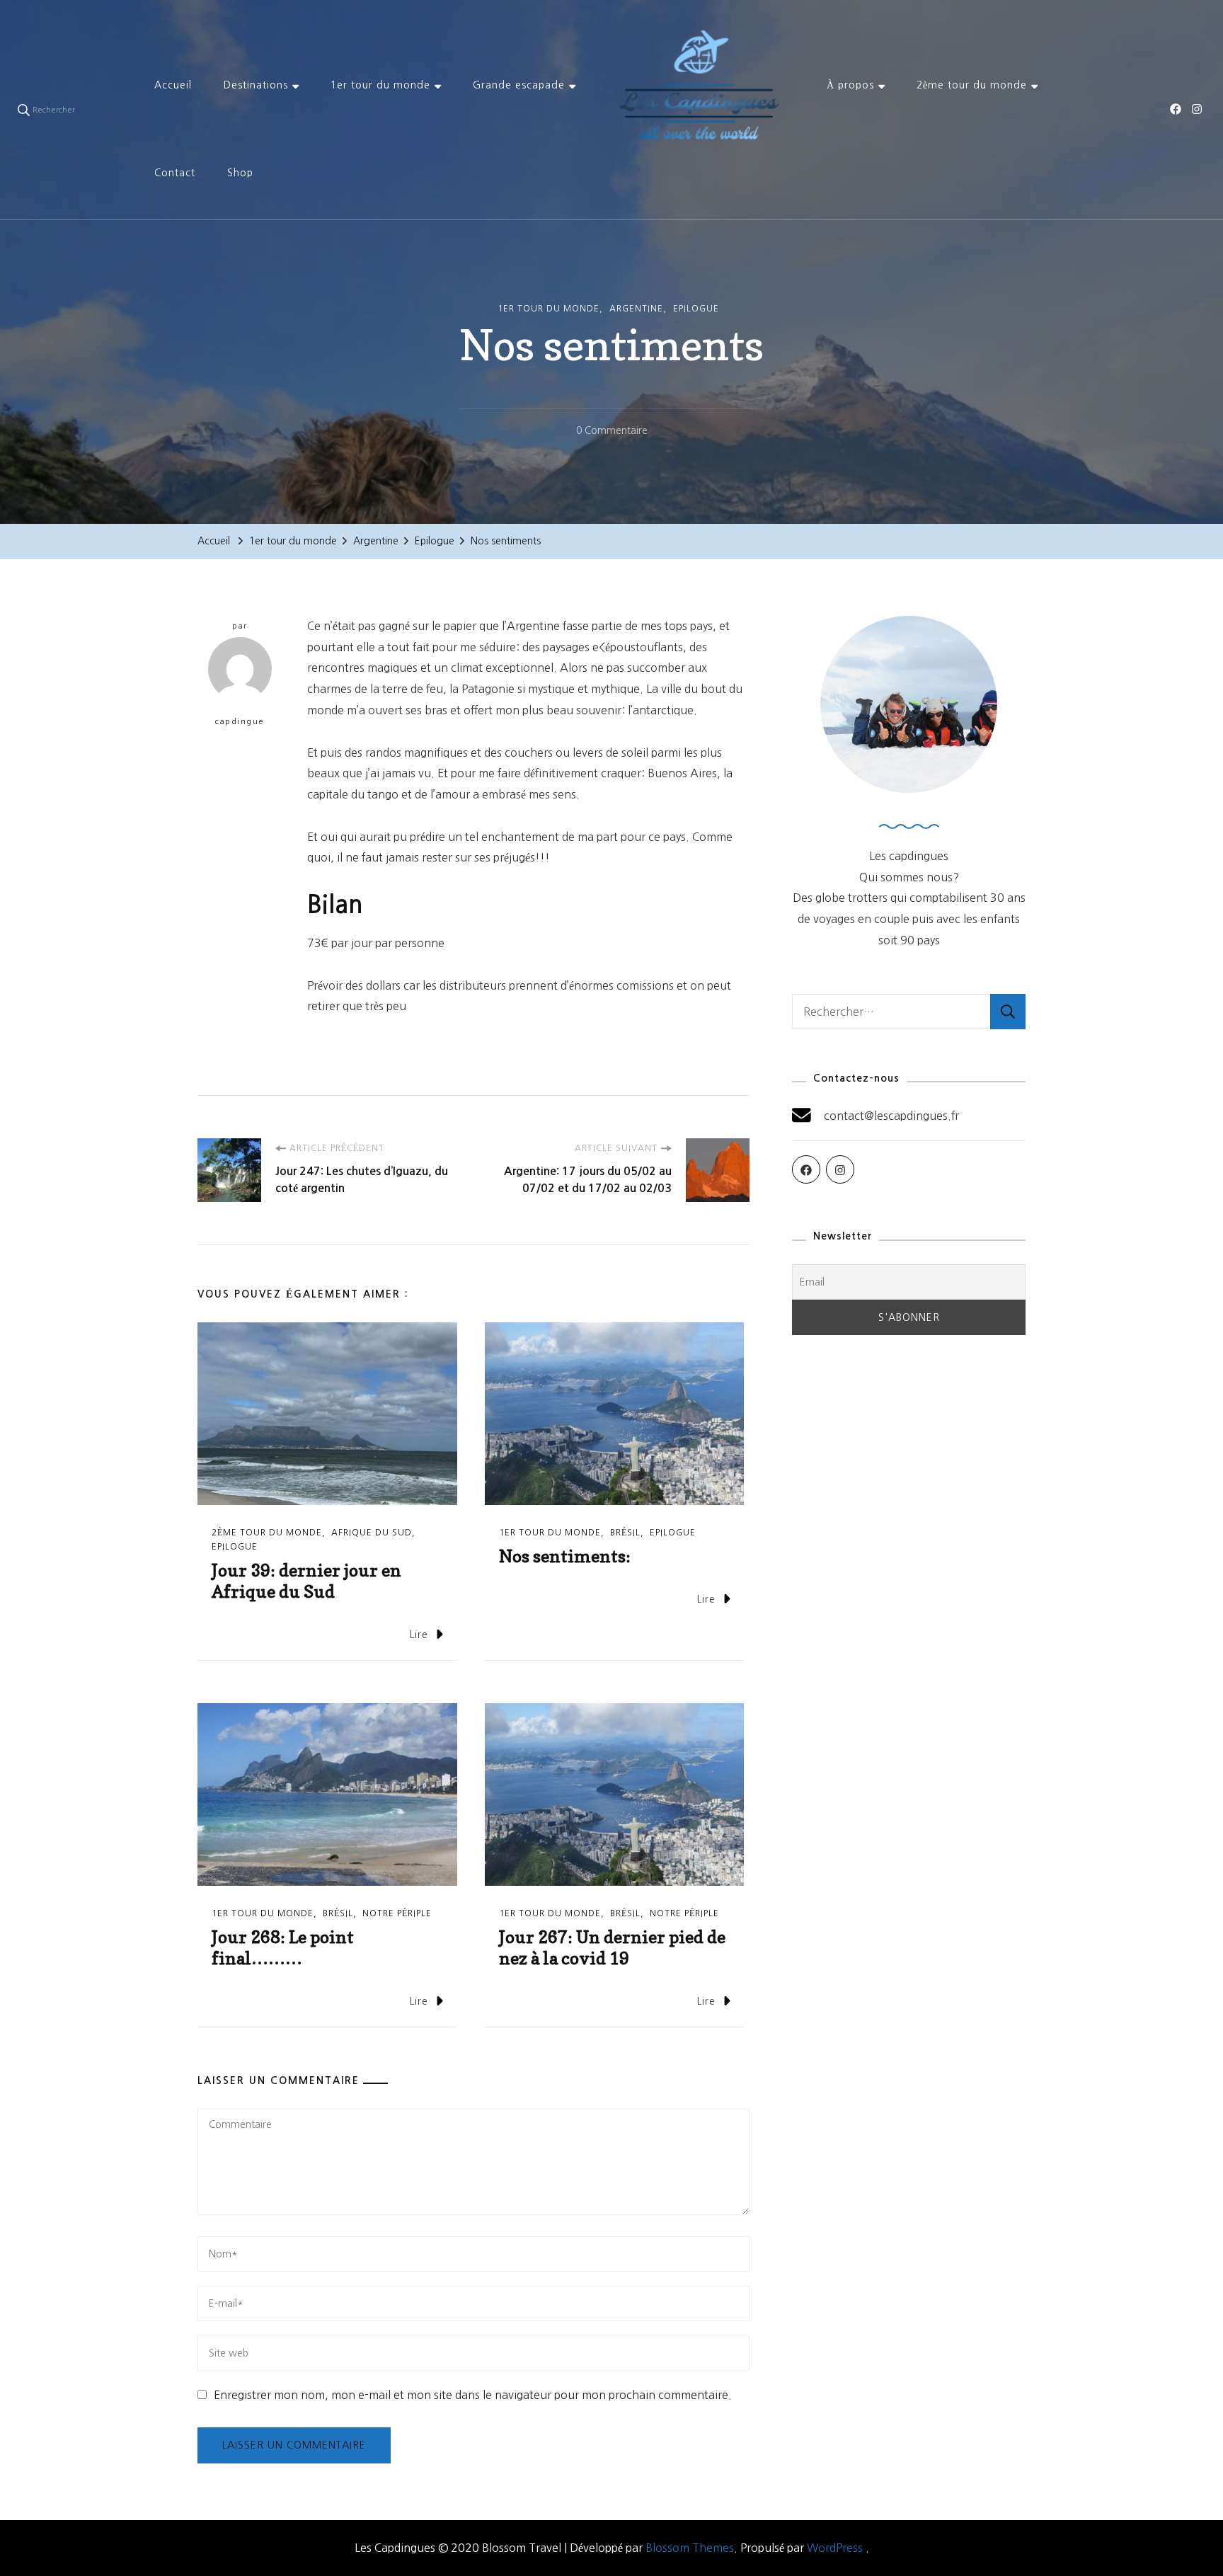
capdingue (240, 722)
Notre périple (397, 1913)
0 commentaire (612, 433)
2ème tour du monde (972, 85)
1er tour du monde (380, 85)
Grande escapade (519, 85)
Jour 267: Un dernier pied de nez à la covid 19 (612, 1948)
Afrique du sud (372, 1533)
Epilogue (696, 309)
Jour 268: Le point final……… (283, 1948)
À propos (850, 85)
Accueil (173, 85)
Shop (240, 173)
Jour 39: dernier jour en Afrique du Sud (306, 1581)
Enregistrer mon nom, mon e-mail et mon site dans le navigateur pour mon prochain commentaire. (473, 2395)
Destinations (256, 85)
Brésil (625, 1533)
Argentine (636, 309)
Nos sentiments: (565, 1556)
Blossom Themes (690, 2548)
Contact (175, 173)
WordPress (835, 2548)
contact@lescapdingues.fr (891, 1116)
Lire (419, 1635)
